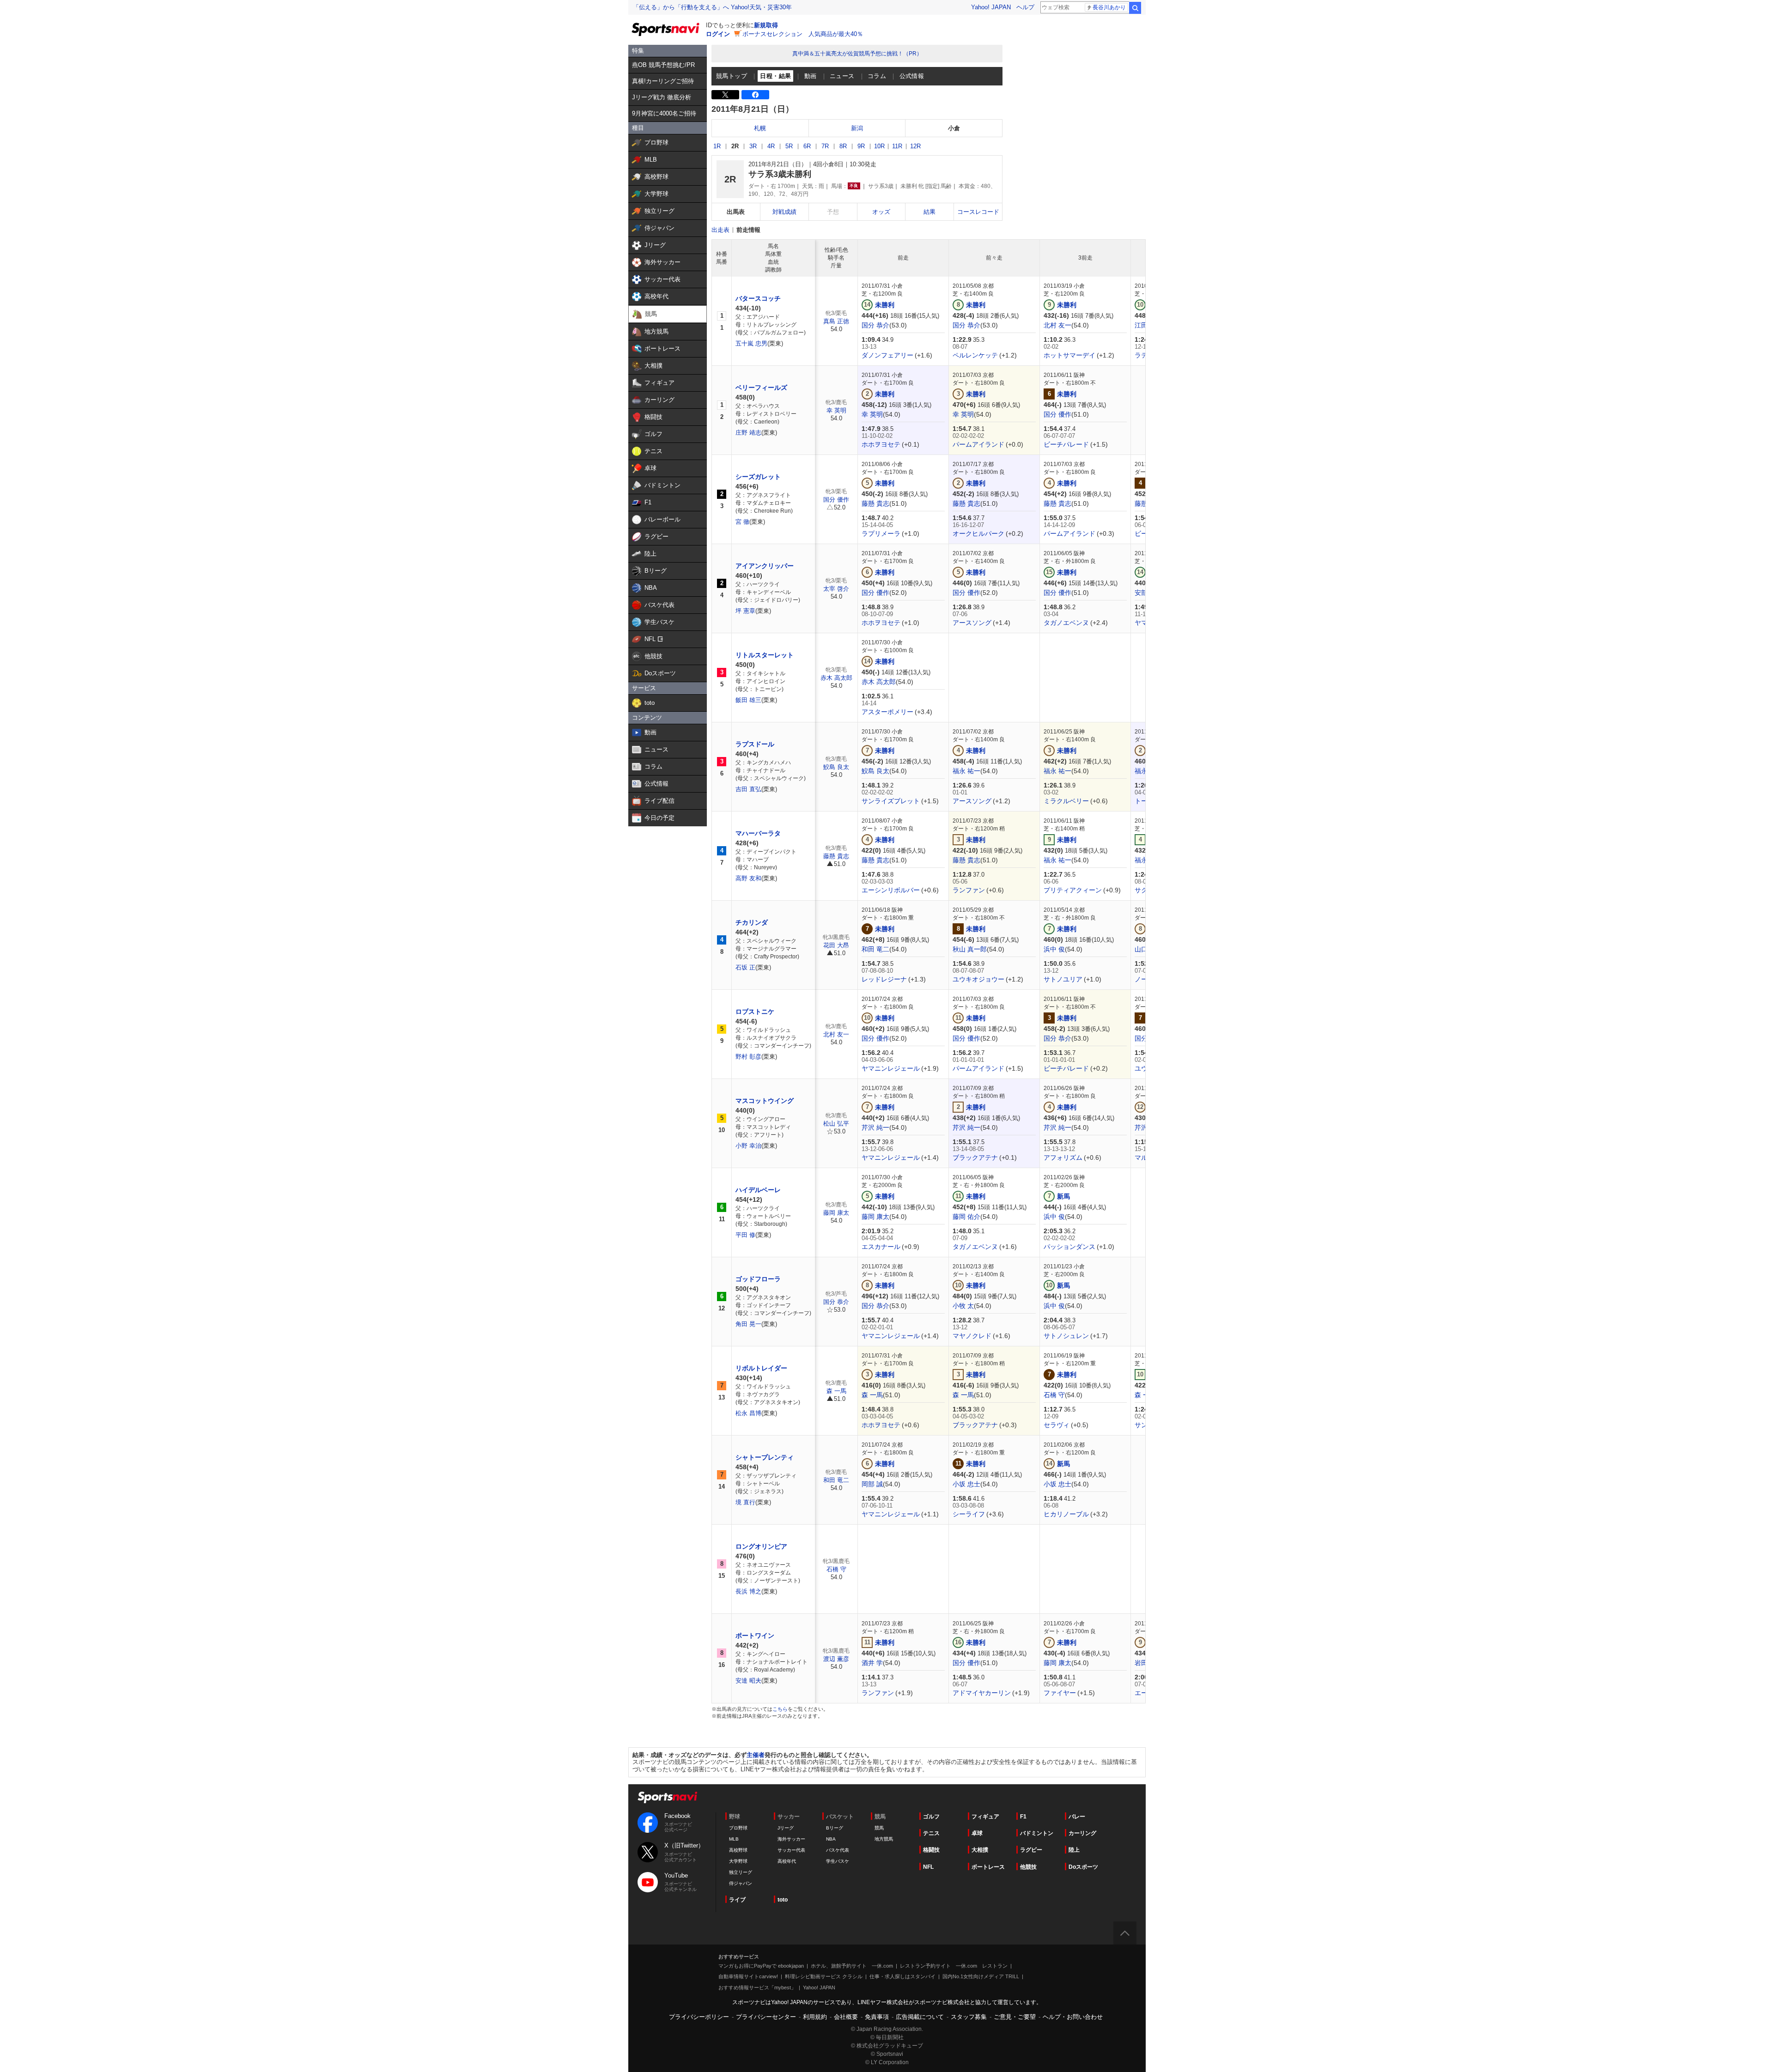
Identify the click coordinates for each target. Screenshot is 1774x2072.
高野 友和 (748, 878)
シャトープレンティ (765, 1457)
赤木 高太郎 (836, 678)
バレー (1077, 1817)
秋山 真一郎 (970, 949)
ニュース (842, 76)
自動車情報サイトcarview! (748, 1976)
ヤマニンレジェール (891, 1068)
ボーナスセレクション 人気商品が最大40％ (803, 34)
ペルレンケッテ (975, 355)
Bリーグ (835, 1828)
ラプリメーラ (881, 533)
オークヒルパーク (978, 533)
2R (735, 146)
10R (879, 146)
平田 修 (745, 1235)
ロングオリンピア (761, 1546)
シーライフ (969, 1514)
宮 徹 (742, 522)
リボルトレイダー (761, 1368)
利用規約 (815, 2017)
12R (915, 146)
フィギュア (985, 1817)
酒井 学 (872, 1663)
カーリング (1082, 1833)
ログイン (718, 34)
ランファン (969, 890)
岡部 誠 (872, 1484)
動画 (811, 76)
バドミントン (1037, 1833)
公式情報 (912, 76)
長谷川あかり (1109, 7)
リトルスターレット (765, 655)
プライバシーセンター (766, 2017)
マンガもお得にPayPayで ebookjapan (761, 1966)
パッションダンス (1069, 1247)
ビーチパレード (1066, 444)
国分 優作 (1057, 414)
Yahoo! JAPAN (991, 7)
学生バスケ (838, 1861)
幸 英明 (836, 410)
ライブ (737, 1900)
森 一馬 (836, 1391)
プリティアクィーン (1073, 890)
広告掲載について (920, 2017)
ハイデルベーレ (758, 1190)
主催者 (756, 1755)
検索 (1135, 8)
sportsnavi (668, 1797)
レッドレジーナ (884, 979)
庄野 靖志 (748, 433)
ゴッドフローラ (758, 1279)
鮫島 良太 (836, 767)
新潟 (857, 128)
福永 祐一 (966, 771)
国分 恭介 (875, 325)
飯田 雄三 (748, 700)
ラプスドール (755, 744)
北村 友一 (1057, 325)
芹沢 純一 (875, 1127)
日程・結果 (775, 76)
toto (783, 1900)
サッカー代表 (791, 1850)
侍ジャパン (741, 1883)
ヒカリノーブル (1066, 1514)
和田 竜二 (875, 949)
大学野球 (738, 1861)
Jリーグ (786, 1828)
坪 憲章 (745, 611)
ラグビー (1031, 1850)
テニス (931, 1833)
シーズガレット (758, 477)
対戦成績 (784, 212)
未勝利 (885, 305)
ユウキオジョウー (978, 979)
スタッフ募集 (969, 2017)
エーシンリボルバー (891, 890)
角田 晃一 (748, 1324)
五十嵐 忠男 (751, 343)
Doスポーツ (1083, 1867)
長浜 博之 (748, 1591)
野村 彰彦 (748, 1057)
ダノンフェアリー (887, 355)
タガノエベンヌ (1066, 623)
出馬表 (736, 212)
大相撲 (980, 1850)
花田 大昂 (836, 945)
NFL (928, 1867)
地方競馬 (884, 1839)
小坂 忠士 (966, 1484)
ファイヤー (1060, 1693)
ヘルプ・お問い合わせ (1073, 2017)
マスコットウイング (765, 1101)
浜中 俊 (1054, 949)
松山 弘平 (836, 1124)
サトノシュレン (1066, 1336)
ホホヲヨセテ (881, 444)
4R (771, 146)
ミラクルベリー (1066, 801)
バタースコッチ (758, 298)
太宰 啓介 (836, 589)
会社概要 (846, 2017)
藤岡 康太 (836, 1213)
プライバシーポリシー (699, 2017)
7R (825, 146)
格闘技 (931, 1850)
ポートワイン (755, 1636)
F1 (1023, 1817)
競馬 (879, 1828)
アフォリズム (1063, 1157)
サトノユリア (1063, 979)
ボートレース (988, 1867)
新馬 (1063, 1196)
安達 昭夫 (748, 1681)
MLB (734, 1839)
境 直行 (745, 1502)
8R (843, 146)
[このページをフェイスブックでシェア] (755, 95)
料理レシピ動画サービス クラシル (824, 1976)
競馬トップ (732, 76)
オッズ (881, 212)
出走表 (720, 230)
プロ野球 (738, 1828)
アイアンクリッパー (765, 566)
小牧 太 (963, 1306)
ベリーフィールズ (761, 388)
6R (807, 146)
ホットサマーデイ (1069, 355)
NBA (831, 1839)
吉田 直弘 (748, 789)
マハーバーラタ (758, 833)
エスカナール (881, 1247)
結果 (930, 212)
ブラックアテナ (975, 1157)
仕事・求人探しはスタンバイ (902, 1976)
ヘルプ (1025, 7)
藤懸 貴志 (875, 503)
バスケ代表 (838, 1850)
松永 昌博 (748, 1413)
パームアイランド (978, 444)
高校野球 (738, 1850)
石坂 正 (745, 967)
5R (789, 146)
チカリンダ (752, 922)
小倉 (954, 128)
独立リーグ (741, 1872)
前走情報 (748, 230)
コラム (877, 76)
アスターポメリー (887, 712)
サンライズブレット (891, 801)
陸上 (1074, 1850)
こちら (780, 1709)
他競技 (1028, 1867)
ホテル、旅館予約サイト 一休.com (852, 1966)
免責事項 (877, 2017)
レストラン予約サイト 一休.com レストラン (954, 1966)
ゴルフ (931, 1817)
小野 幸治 (748, 1146)
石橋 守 (1054, 1395)
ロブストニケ (755, 1012)
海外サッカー (791, 1839)
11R (897, 146)
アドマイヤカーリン (982, 1693)
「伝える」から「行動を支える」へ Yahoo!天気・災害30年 (712, 7)
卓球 (977, 1833)
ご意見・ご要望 (1015, 2017)
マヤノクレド (972, 1336)
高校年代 (787, 1861)
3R (753, 146)
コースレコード (978, 212)
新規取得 (766, 25)
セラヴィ (1057, 1425)
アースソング (972, 623)
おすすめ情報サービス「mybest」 (757, 1987)
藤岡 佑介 (966, 1217)
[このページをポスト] (725, 95)
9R (861, 146)
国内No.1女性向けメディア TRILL (981, 1976)
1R (717, 146)
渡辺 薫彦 (836, 1659)
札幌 (760, 128)
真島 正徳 (836, 321)
